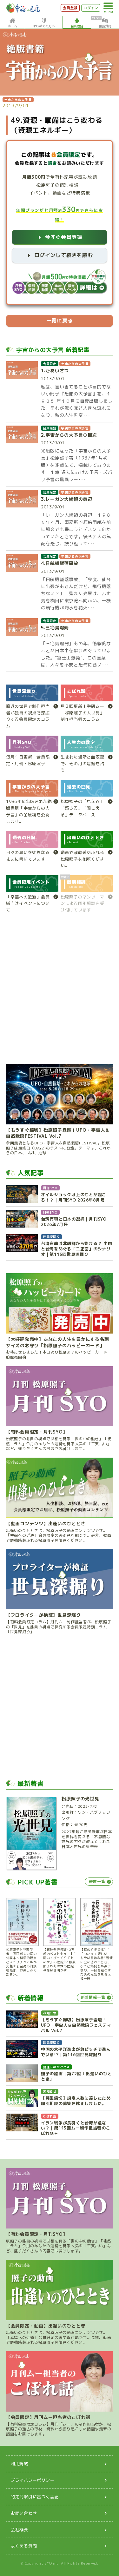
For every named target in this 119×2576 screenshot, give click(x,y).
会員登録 (70, 8)
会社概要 (20, 2530)
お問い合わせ (24, 2513)
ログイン (91, 8)
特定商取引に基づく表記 (35, 2497)
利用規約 (20, 2464)
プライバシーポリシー (33, 2480)
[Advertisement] (60, 992)
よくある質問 (24, 2546)
